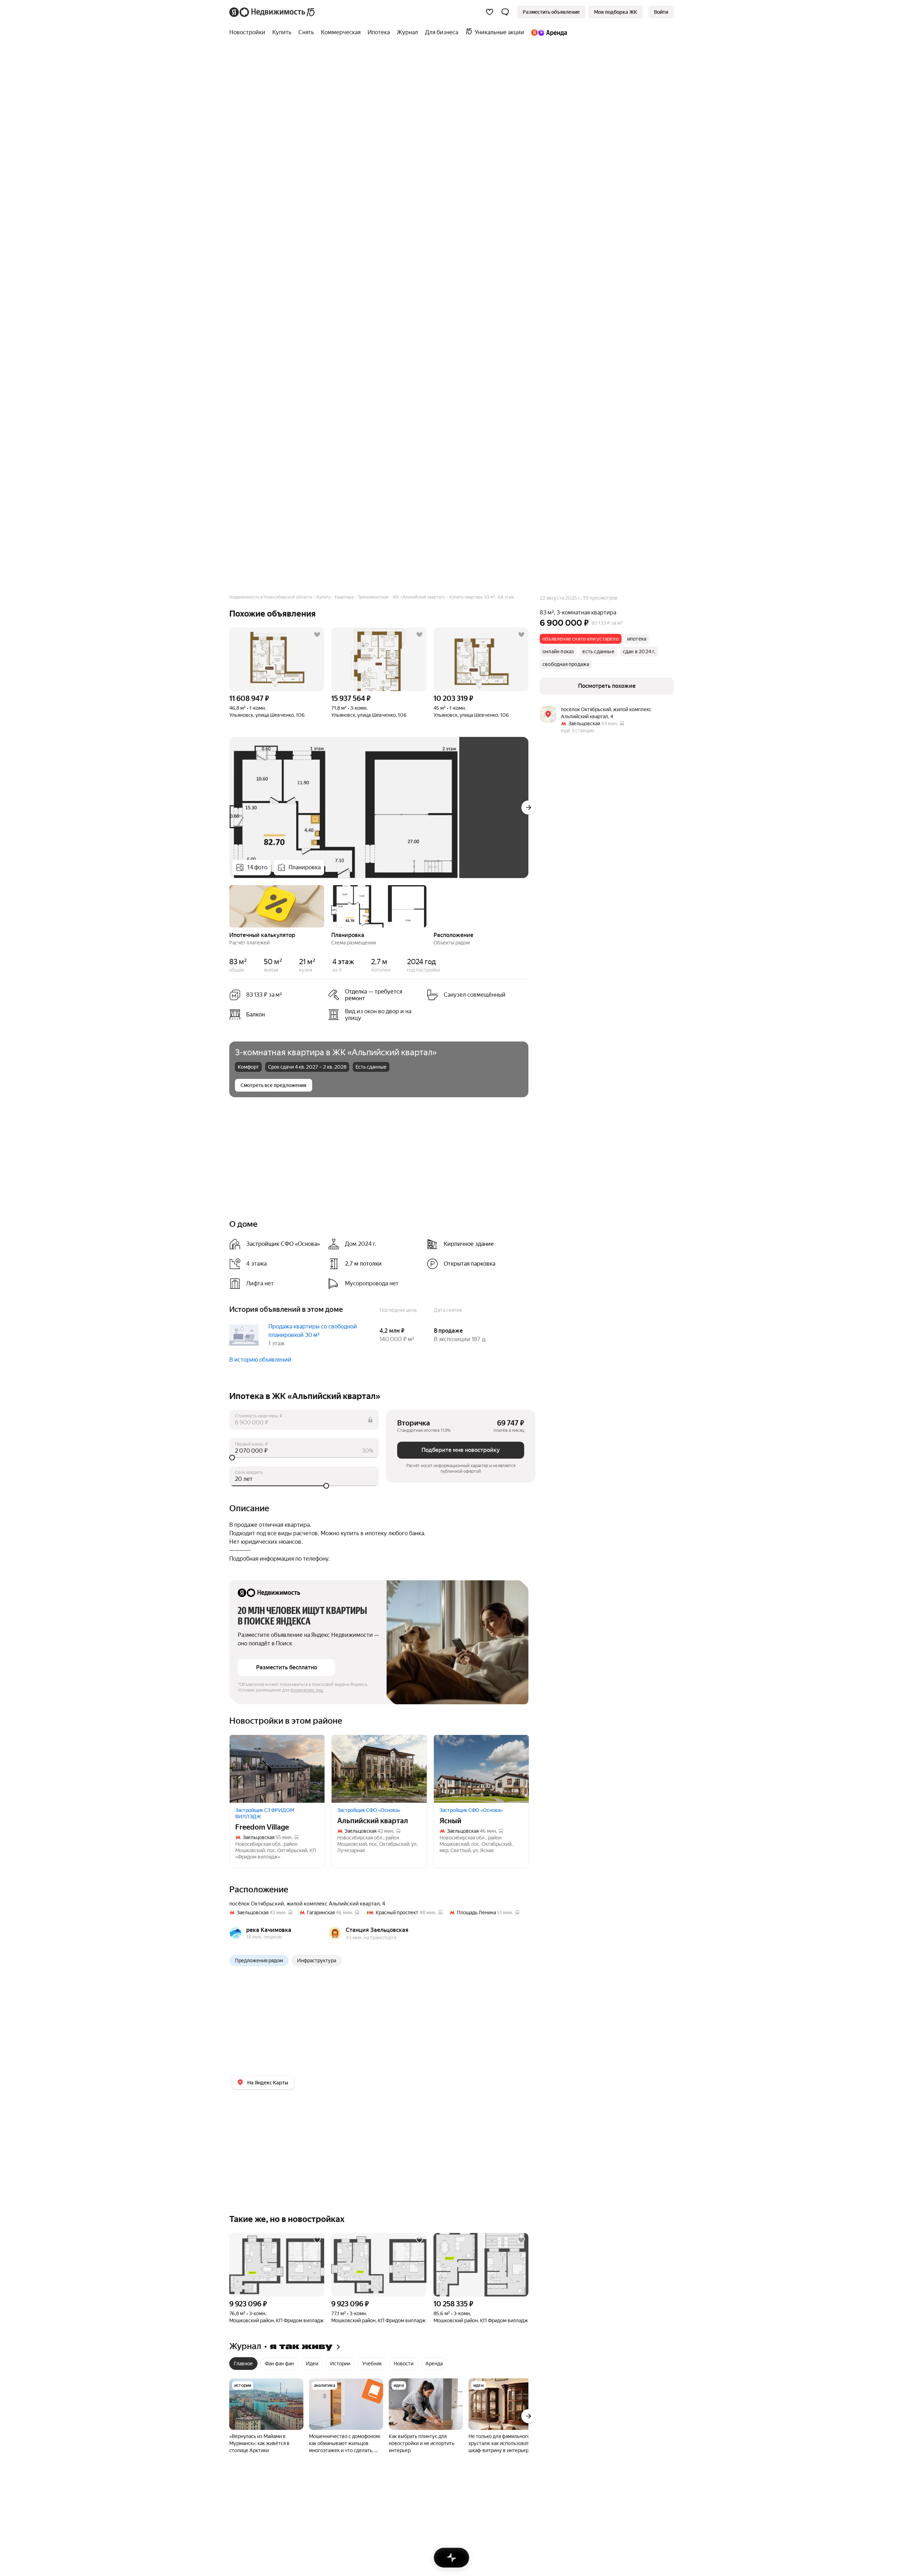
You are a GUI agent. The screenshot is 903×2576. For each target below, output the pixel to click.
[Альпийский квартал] (379, 1769)
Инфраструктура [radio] (317, 1960)
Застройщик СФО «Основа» (369, 1810)
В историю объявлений (260, 1360)
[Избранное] (490, 12)
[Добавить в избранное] (317, 635)
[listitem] (375, 995)
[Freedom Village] (277, 1769)
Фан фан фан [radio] (279, 2364)
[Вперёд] (528, 807)
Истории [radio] (340, 2364)
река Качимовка (269, 1930)
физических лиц (307, 1690)
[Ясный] (481, 1769)
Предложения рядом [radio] (259, 1960)
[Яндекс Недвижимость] (272, 12)
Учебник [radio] (372, 2364)
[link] (661, 12)
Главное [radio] (243, 2364)
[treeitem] (249, 32)
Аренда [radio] (434, 2364)
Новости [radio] (404, 2364)
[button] (505, 12)
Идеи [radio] (312, 2364)
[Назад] (229, 906)
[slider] (304, 1458)
